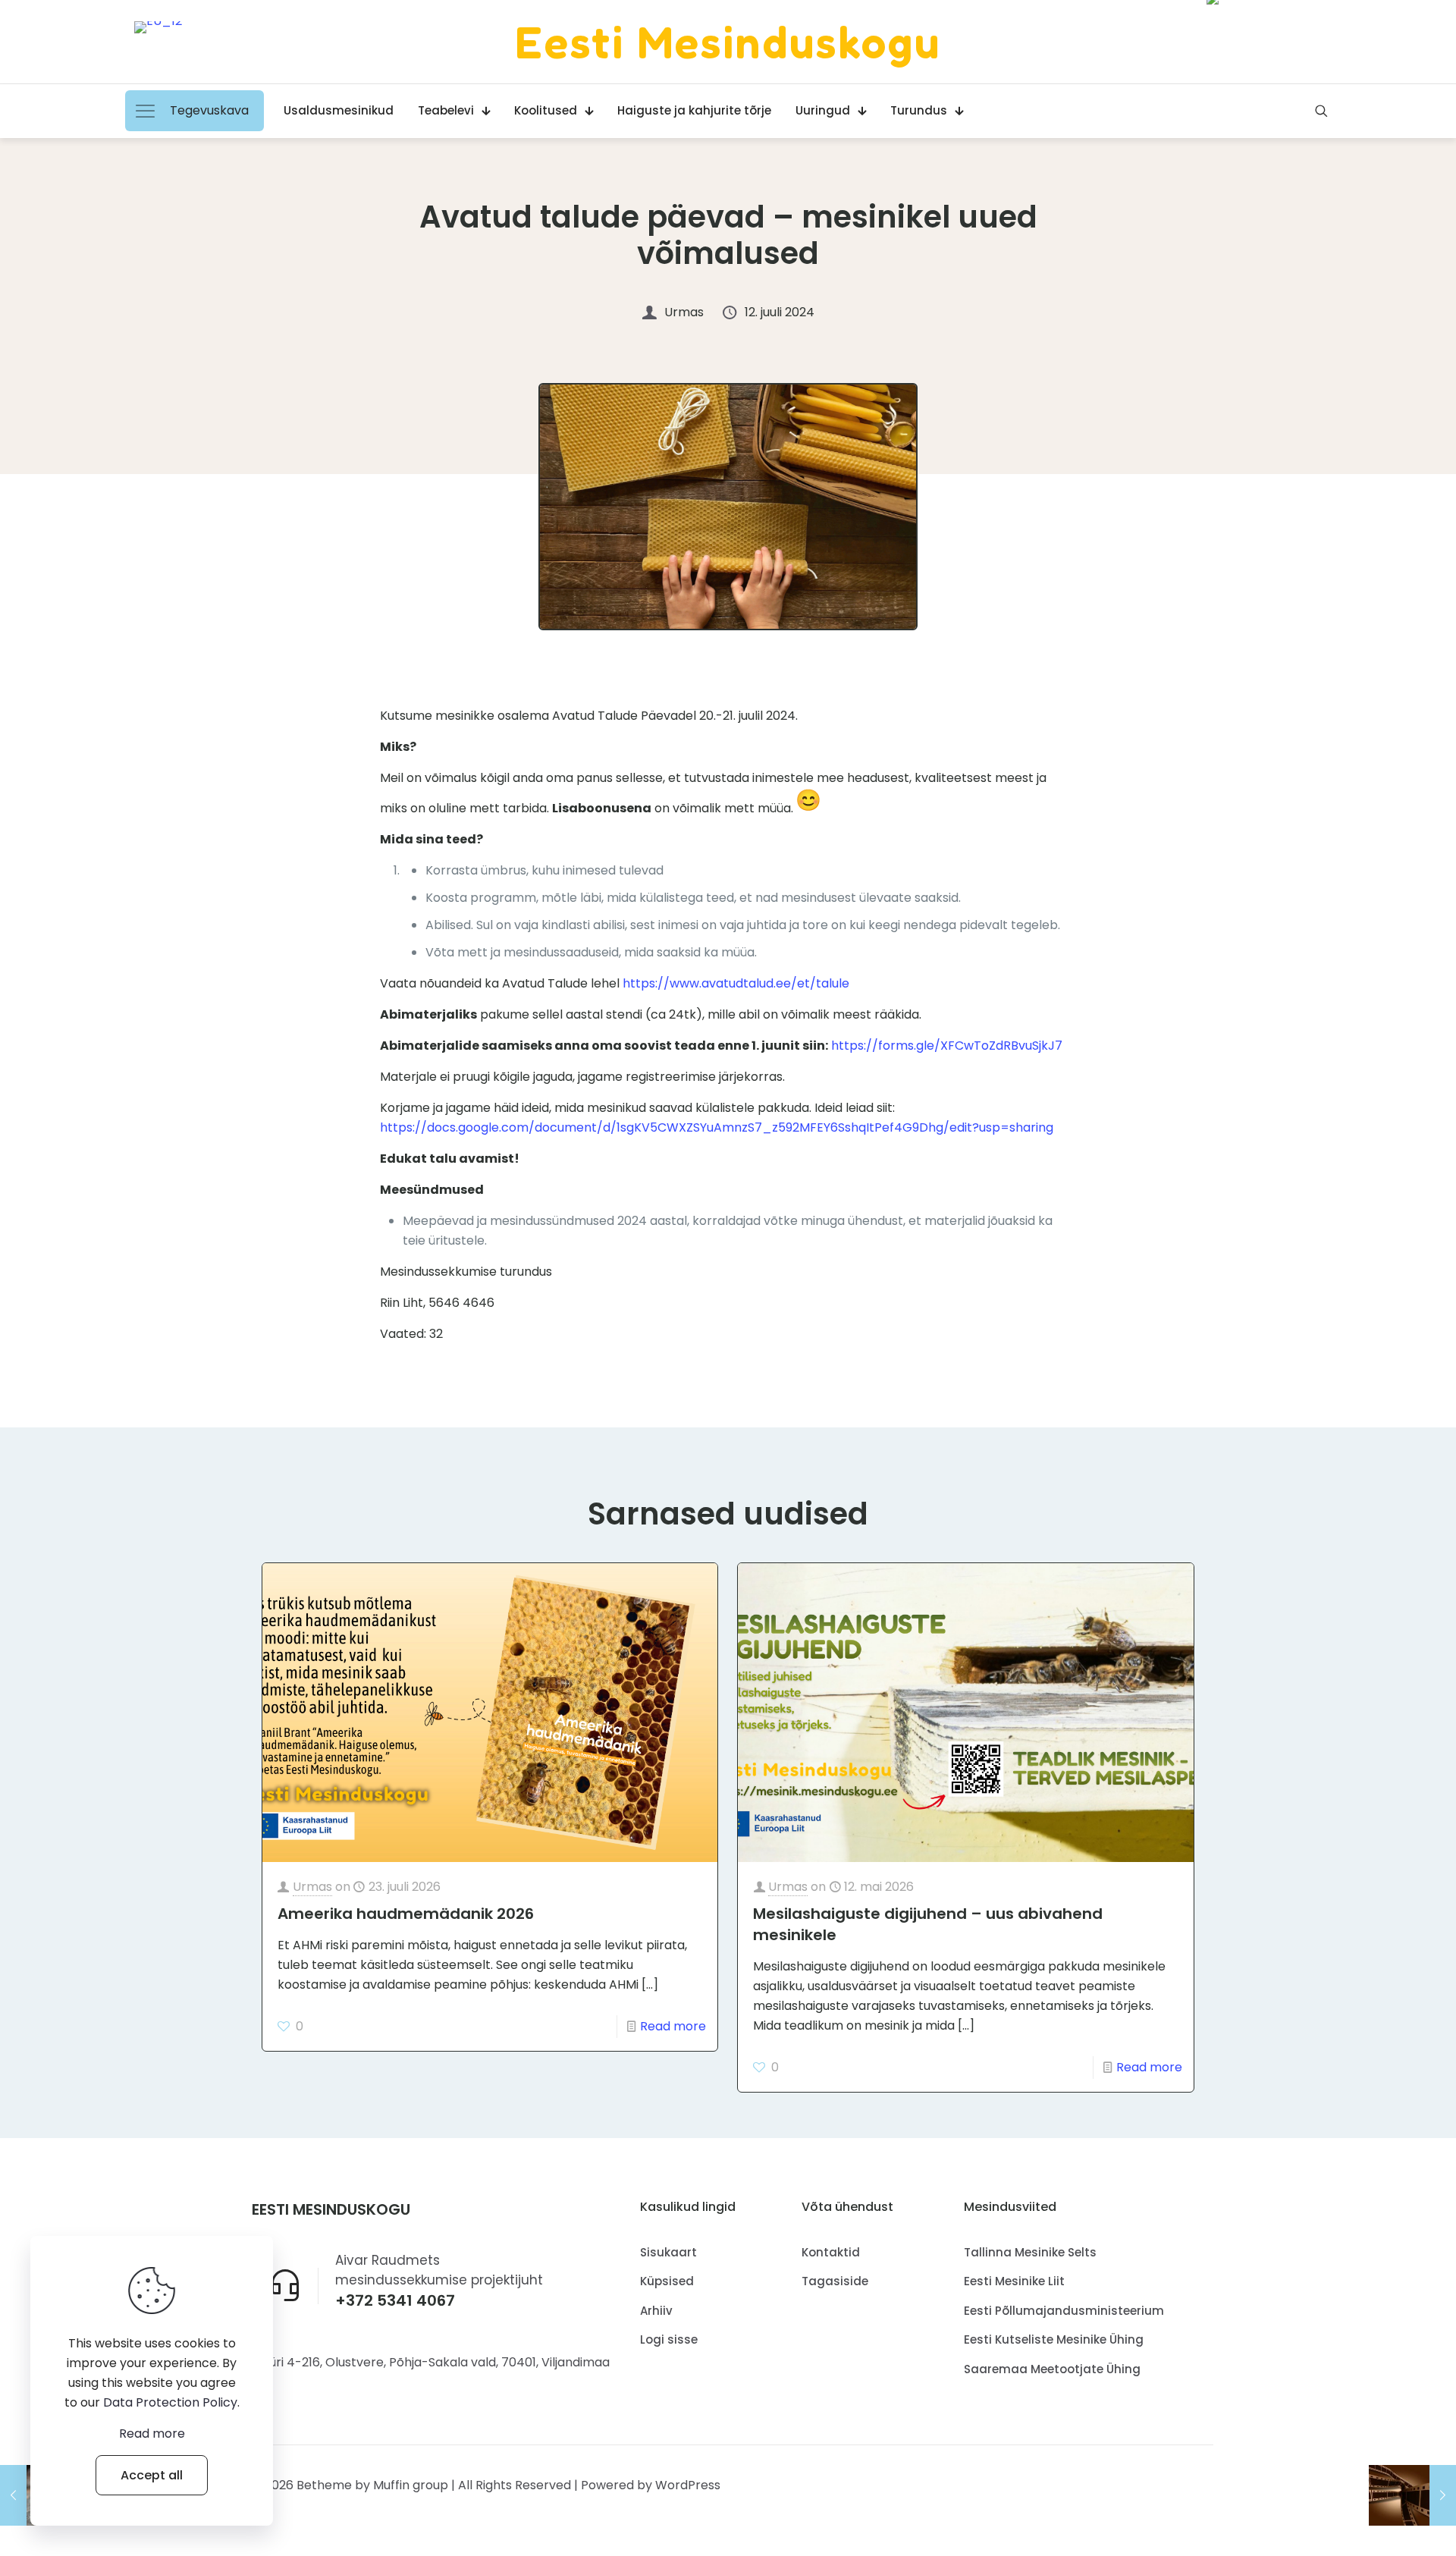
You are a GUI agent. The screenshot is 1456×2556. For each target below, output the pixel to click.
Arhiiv (656, 2311)
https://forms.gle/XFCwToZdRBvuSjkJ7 (945, 1046)
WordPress (688, 2485)
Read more (673, 2026)
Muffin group (411, 2485)
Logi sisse (669, 2339)
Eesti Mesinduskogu (728, 42)
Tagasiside (835, 2281)
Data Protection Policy (170, 2402)
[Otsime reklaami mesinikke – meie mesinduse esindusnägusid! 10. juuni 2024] (1412, 2495)
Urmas (312, 1887)
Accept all (152, 2475)
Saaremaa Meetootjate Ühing (1052, 2369)
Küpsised (667, 2281)
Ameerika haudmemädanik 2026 (406, 1914)
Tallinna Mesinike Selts (1030, 2252)
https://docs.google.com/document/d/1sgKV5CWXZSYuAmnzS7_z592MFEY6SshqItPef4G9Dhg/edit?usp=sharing (717, 1127)
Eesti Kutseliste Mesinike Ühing (1054, 2339)
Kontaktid (831, 2252)
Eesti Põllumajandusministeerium (1064, 2311)
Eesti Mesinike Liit (1014, 2281)
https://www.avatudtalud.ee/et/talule (734, 983)
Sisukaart (668, 2252)
